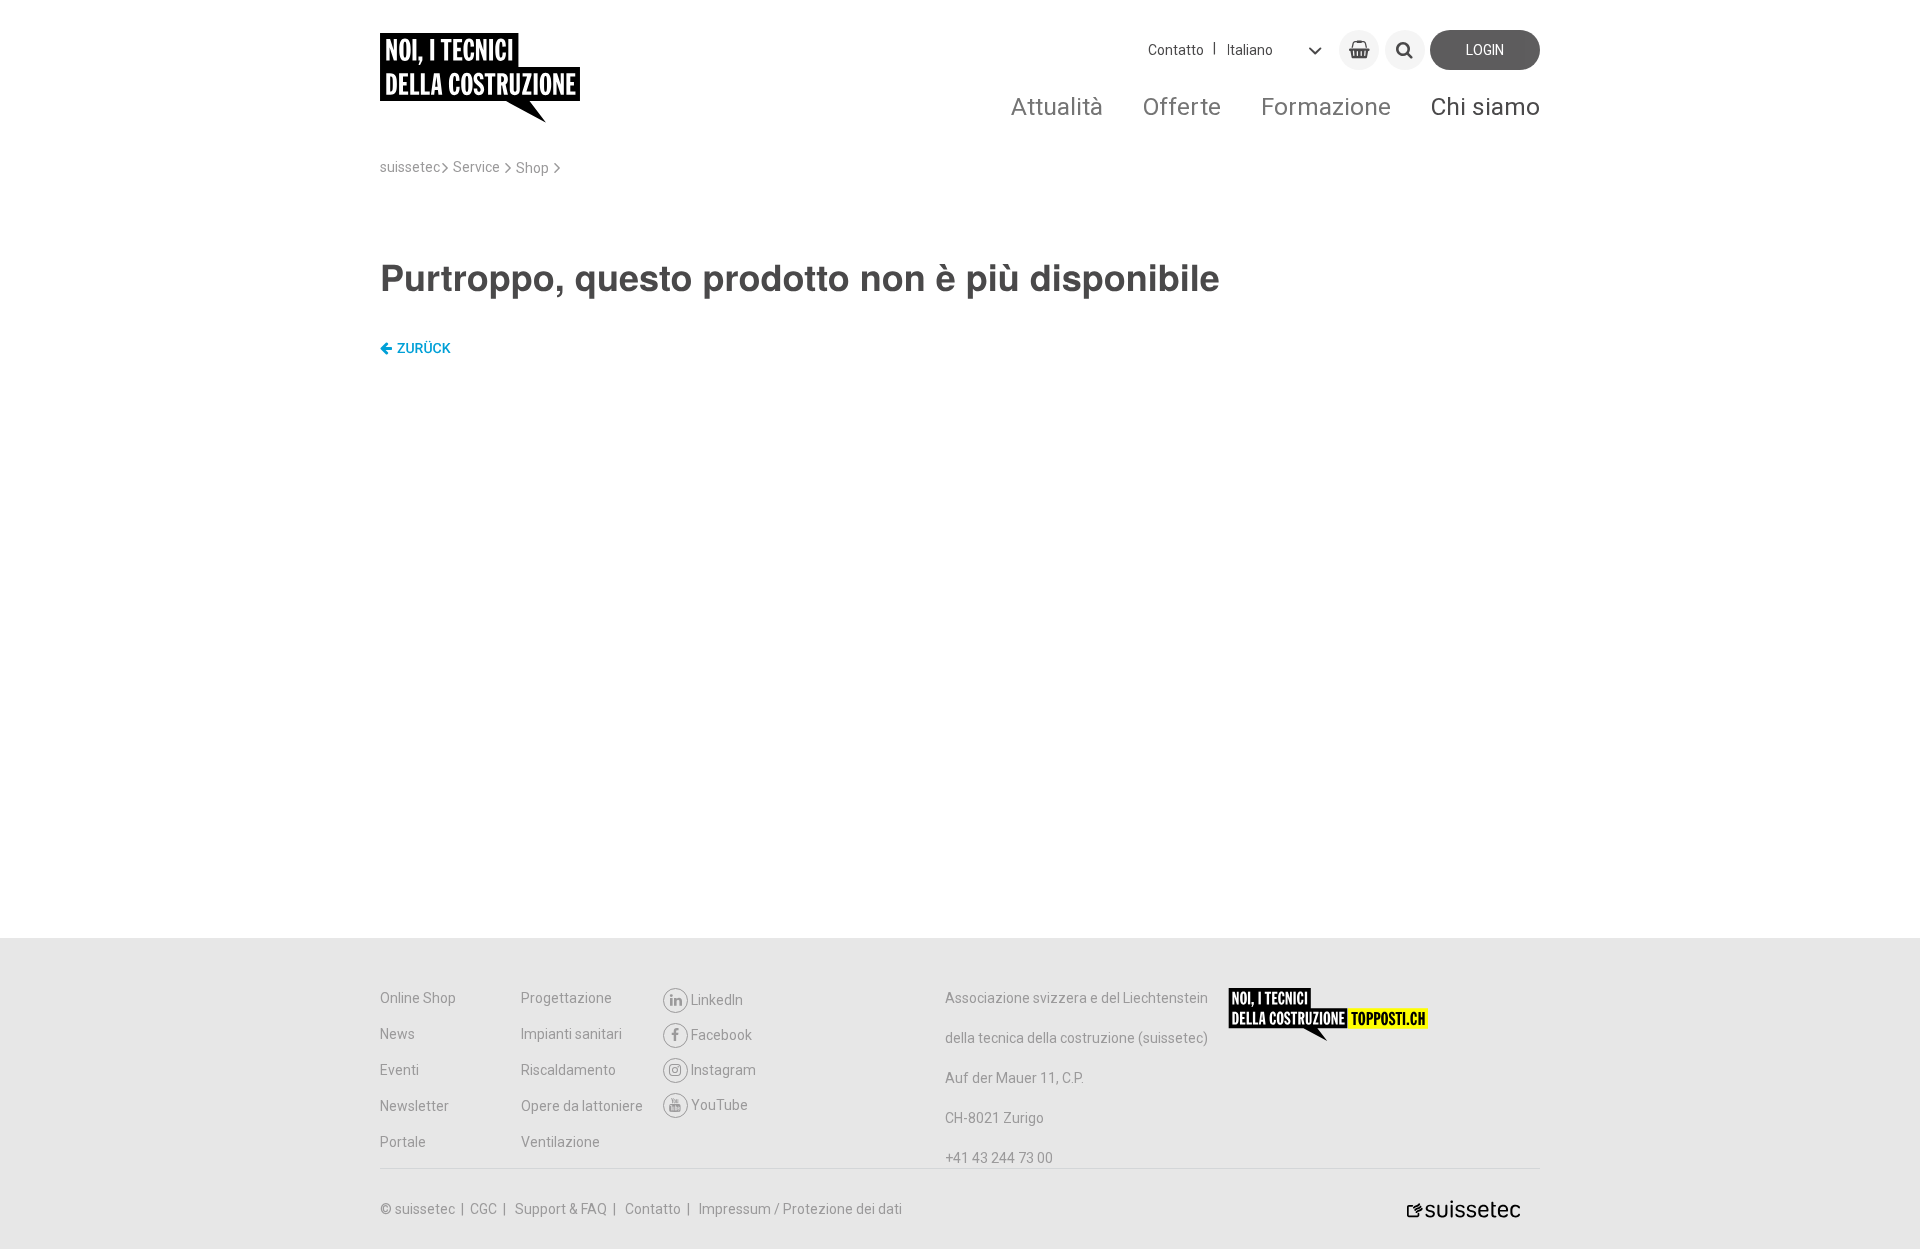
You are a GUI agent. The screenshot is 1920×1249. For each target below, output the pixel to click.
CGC (485, 1209)
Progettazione (566, 998)
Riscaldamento (568, 1070)
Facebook (721, 1035)
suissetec (410, 167)
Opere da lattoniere (582, 1106)
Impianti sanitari (571, 1034)
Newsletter (414, 1106)
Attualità (1057, 106)
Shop (532, 168)
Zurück (424, 349)
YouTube (719, 1105)
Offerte (1182, 106)
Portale (403, 1142)
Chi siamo (1485, 106)
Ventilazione (560, 1142)
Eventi (399, 1070)
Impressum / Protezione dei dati (800, 1209)
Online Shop (418, 998)
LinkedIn (717, 1000)
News (397, 1034)
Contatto (1176, 50)
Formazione (1326, 106)
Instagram (723, 1070)
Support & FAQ (562, 1209)
